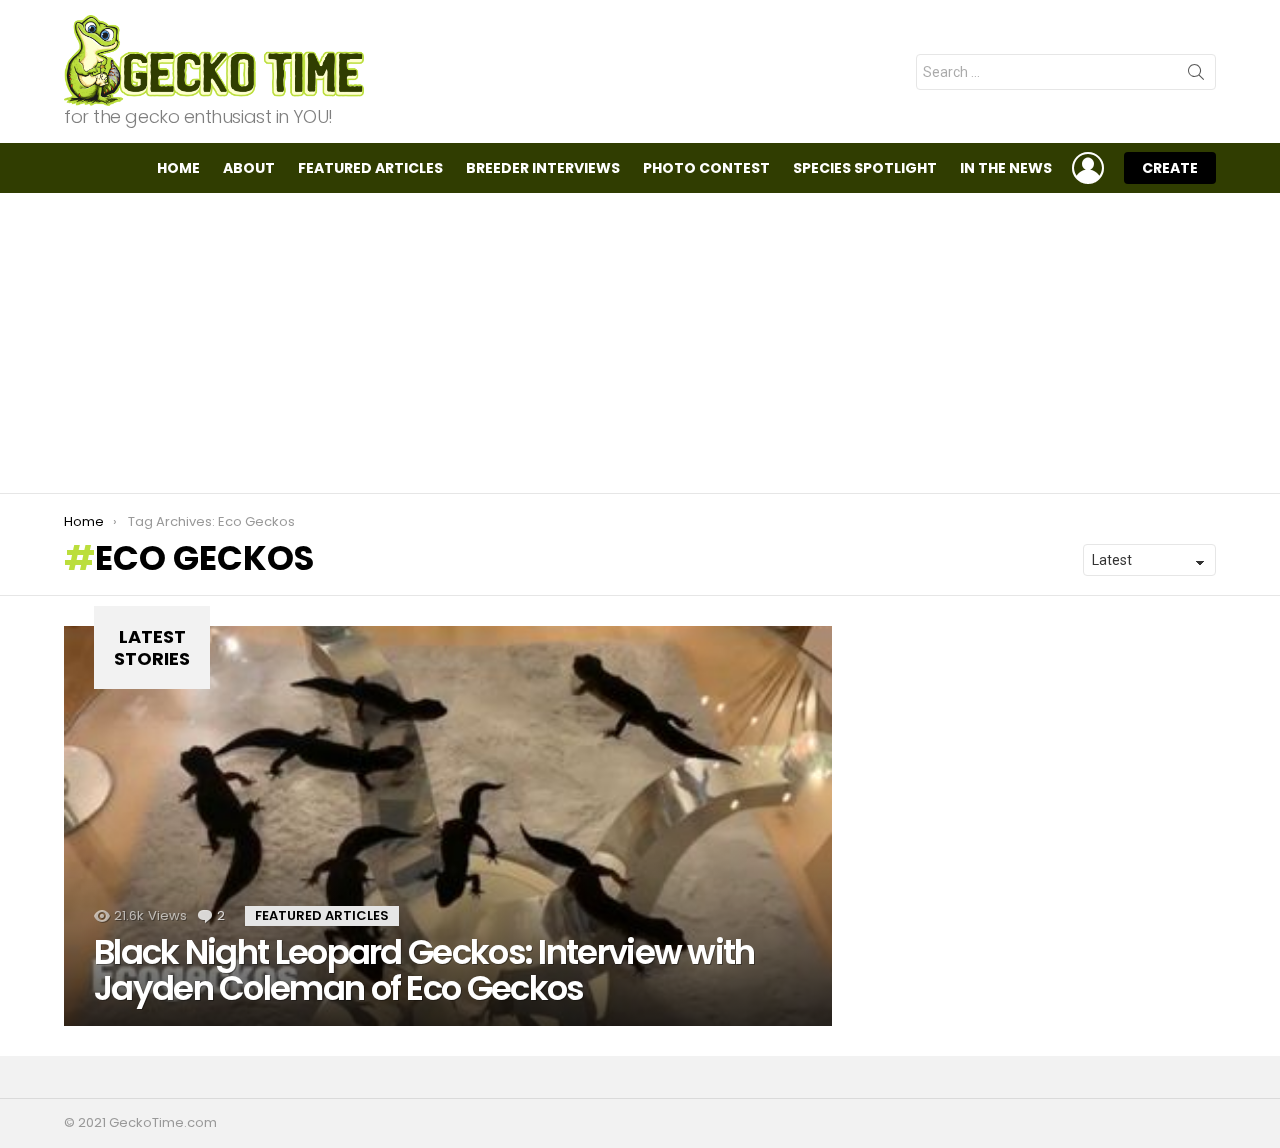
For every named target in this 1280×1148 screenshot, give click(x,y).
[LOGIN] (1088, 168)
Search (1196, 76)
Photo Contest (706, 168)
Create (1170, 168)
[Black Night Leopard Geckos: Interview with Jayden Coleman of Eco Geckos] (448, 826)
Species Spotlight (865, 168)
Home (178, 168)
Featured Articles (370, 168)
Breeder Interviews (543, 168)
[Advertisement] (640, 343)
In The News (1006, 168)
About (249, 168)
